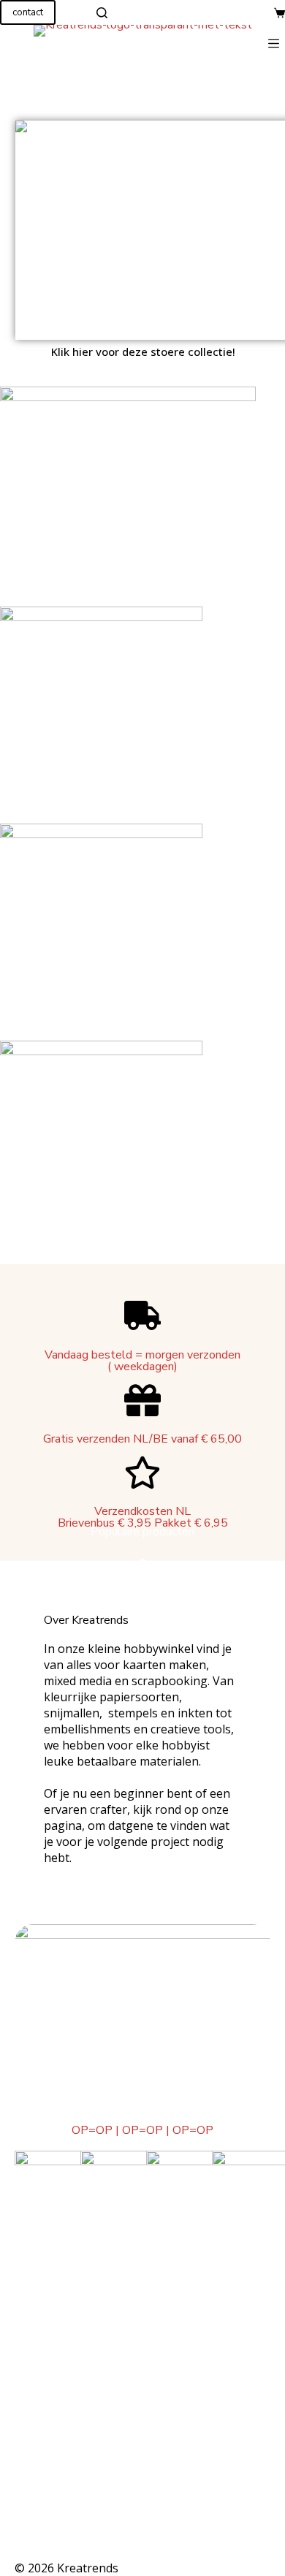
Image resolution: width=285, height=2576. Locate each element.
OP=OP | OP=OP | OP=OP (142, 2130)
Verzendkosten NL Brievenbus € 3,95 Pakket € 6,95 (143, 1517)
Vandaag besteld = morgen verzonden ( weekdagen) (142, 1361)
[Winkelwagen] (280, 13)
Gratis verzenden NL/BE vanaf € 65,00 (142, 1439)
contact (28, 12)
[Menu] (277, 43)
